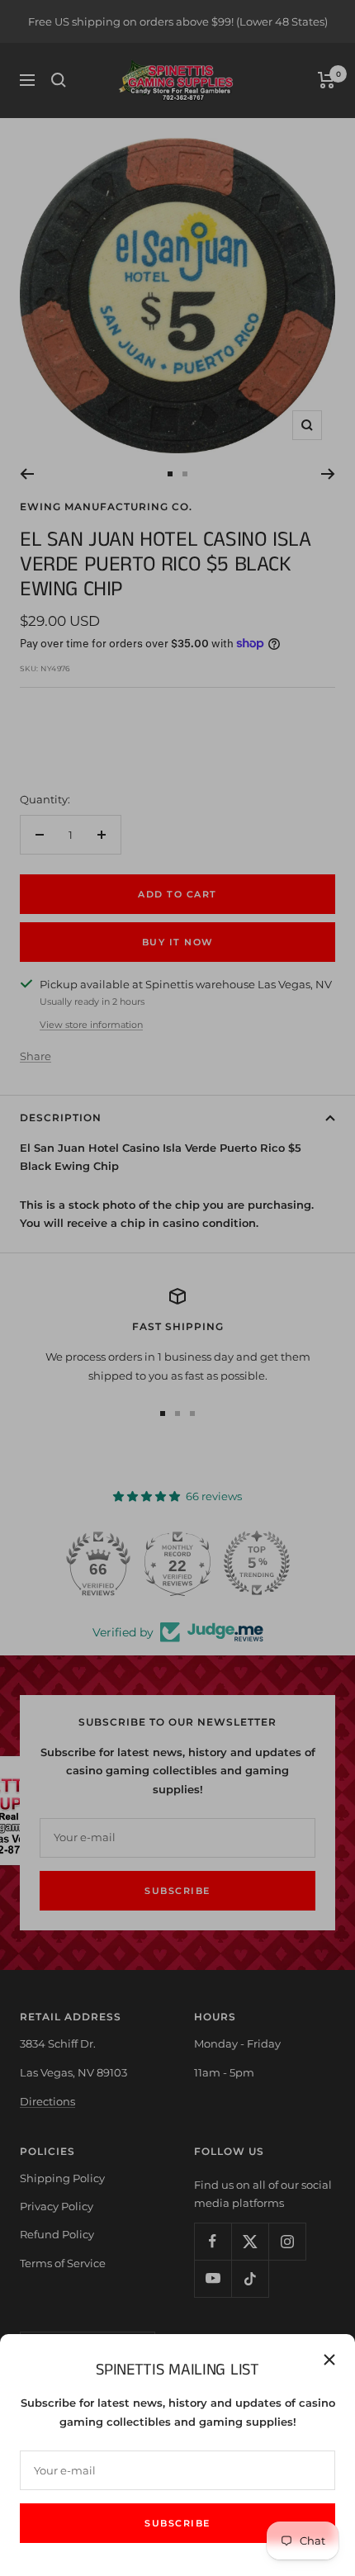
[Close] (329, 2360)
